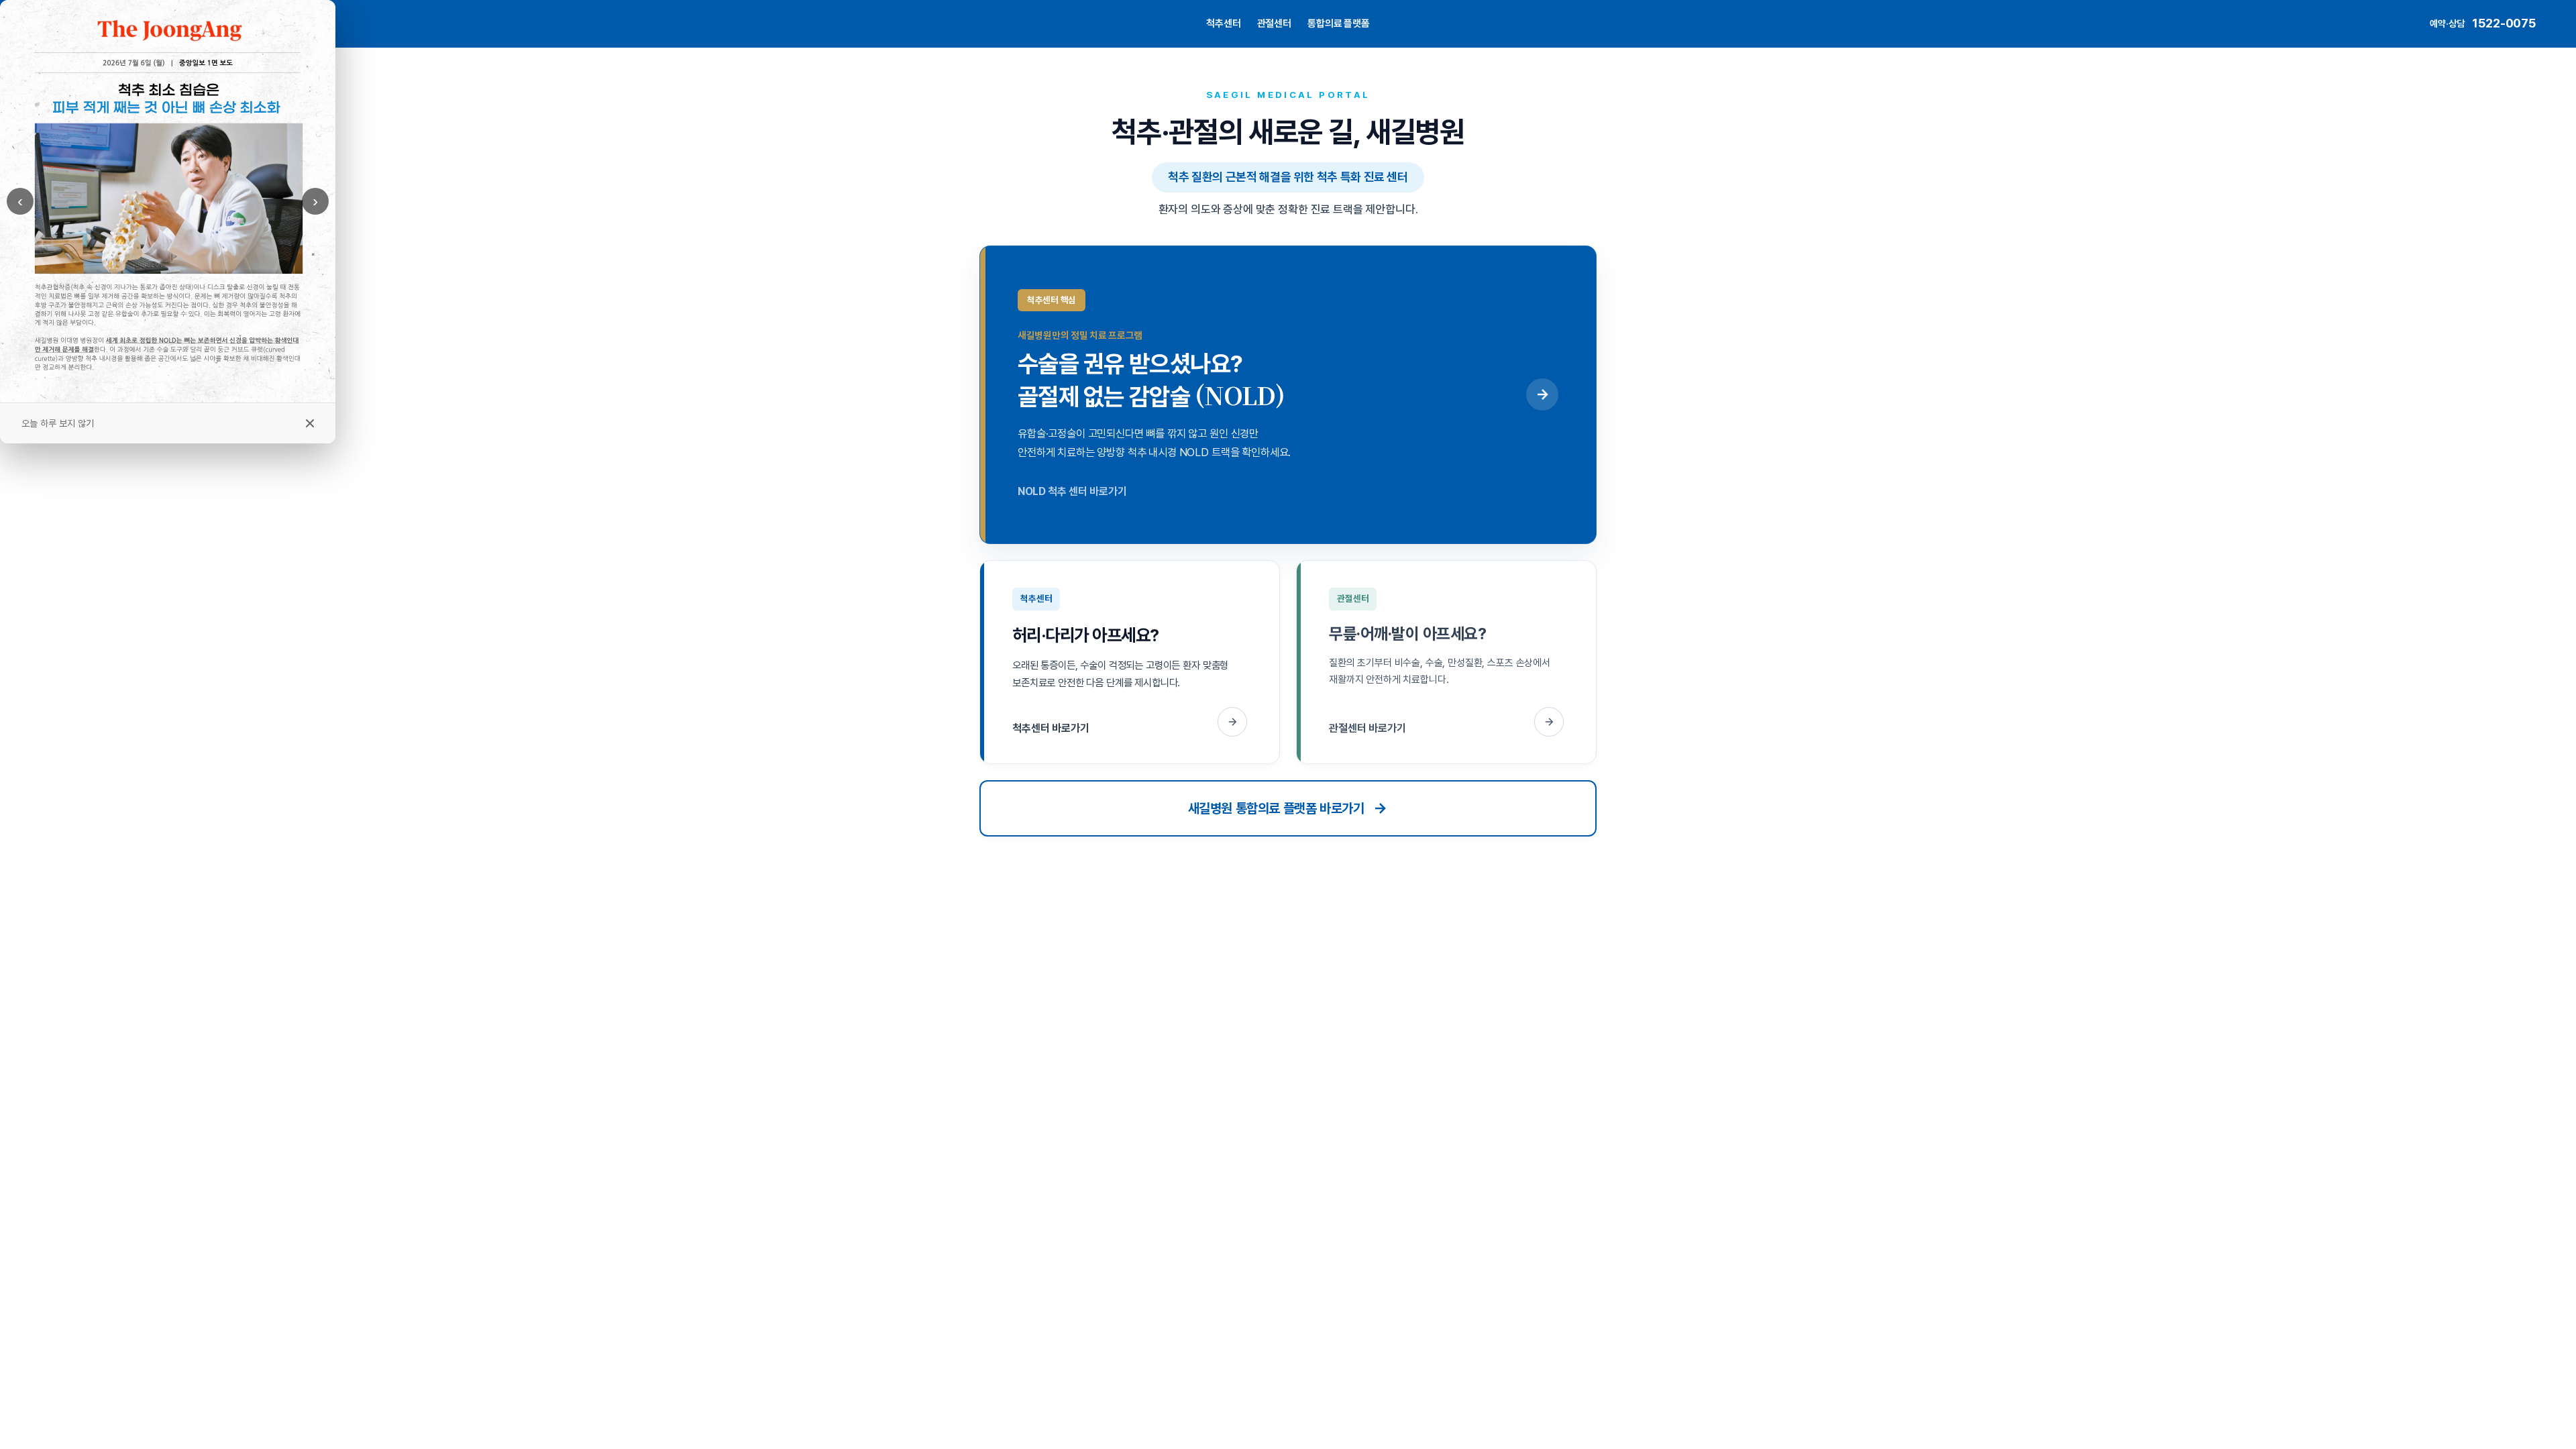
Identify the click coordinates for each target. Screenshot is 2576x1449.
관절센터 (1274, 23)
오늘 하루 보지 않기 (58, 423)
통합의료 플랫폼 (1339, 23)
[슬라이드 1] (162, 392)
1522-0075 (2504, 23)
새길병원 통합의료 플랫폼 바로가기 (1276, 808)
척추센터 (1223, 23)
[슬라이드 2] (173, 391)
